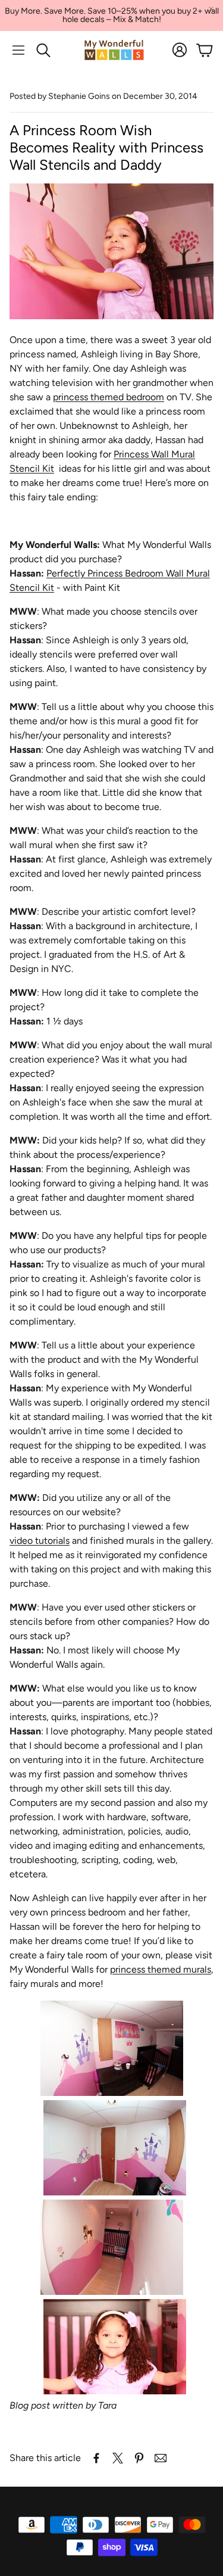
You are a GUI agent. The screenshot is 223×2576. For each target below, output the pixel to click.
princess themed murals (161, 1969)
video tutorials (40, 1541)
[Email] (161, 2458)
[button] (18, 50)
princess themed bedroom (109, 397)
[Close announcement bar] (211, 9)
